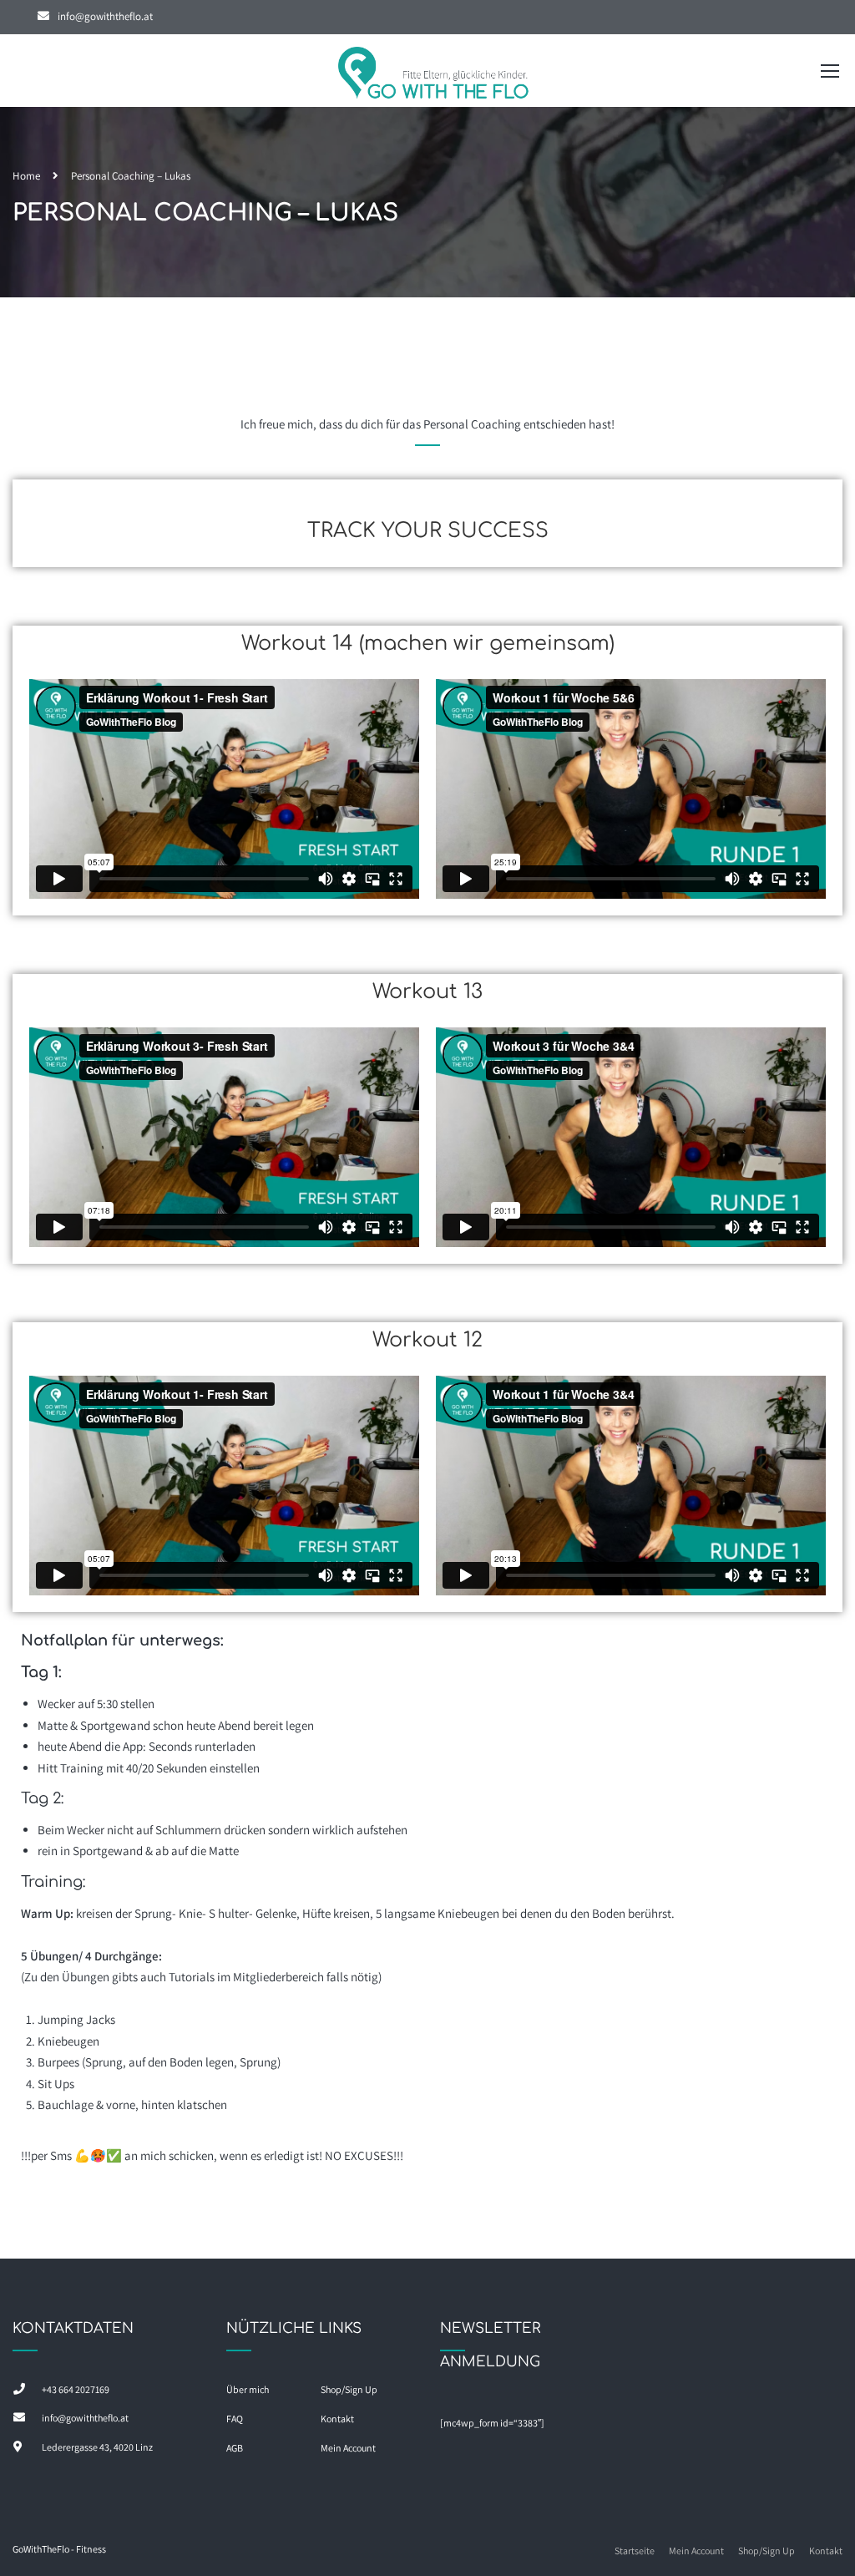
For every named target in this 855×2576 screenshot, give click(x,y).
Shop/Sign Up (349, 2389)
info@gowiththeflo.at (105, 16)
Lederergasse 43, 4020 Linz (97, 2447)
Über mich (248, 2389)
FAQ (235, 2419)
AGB (235, 2448)
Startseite (635, 2551)
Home (26, 176)
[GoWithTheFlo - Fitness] (434, 75)
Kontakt (337, 2419)
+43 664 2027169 (76, 2389)
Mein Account (348, 2448)
